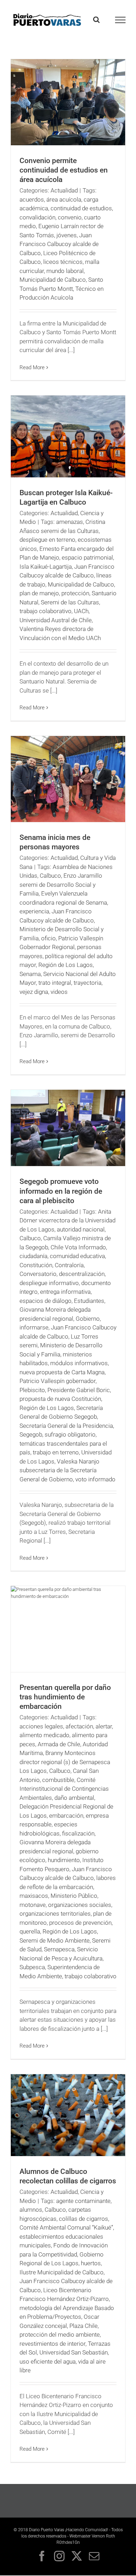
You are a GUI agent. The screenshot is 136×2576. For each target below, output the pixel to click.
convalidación (37, 217)
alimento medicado (44, 1735)
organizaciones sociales (80, 1905)
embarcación (66, 1816)
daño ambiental (74, 1798)
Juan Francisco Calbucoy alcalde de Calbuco (59, 244)
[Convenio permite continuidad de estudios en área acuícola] (68, 102)
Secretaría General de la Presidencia (66, 1426)
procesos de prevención (80, 1923)
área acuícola (64, 199)
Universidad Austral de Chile (56, 620)
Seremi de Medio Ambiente (55, 1940)
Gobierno (88, 1319)
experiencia (34, 911)
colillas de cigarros (84, 2219)
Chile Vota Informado (78, 1247)
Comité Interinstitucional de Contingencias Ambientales (64, 1789)
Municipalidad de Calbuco (53, 280)
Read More (32, 367)
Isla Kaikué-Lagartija (46, 567)
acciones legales (41, 1726)
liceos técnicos (63, 262)
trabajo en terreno (56, 1452)
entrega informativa (65, 1292)
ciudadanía (33, 1256)
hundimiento (64, 1860)
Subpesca (32, 1967)
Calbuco (50, 876)
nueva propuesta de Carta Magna (62, 1372)
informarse (34, 1327)
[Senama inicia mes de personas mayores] (68, 779)
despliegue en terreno (47, 540)
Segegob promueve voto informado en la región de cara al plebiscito (61, 1191)
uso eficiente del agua (48, 2361)
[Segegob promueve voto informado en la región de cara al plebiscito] (68, 1128)
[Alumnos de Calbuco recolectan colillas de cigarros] (68, 2115)
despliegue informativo (49, 1283)
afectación (79, 1726)
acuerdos (32, 199)
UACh (81, 611)
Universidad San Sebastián (74, 2352)
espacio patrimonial (87, 557)
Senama (30, 974)
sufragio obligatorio (70, 1434)
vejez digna (34, 992)
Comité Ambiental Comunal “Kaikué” (66, 2227)
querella (30, 1931)
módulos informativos (79, 1363)
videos (59, 992)
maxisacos (34, 1896)
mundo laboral (65, 271)
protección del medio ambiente (60, 2335)
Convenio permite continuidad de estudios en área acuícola (64, 170)
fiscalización (78, 1833)
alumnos (31, 2210)
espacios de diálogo (46, 1301)
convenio (70, 217)
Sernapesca (59, 1949)
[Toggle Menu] (120, 20)
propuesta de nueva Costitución (60, 1399)
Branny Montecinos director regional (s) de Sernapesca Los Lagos (65, 1762)
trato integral (55, 983)
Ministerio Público (74, 1896)
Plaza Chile (84, 2326)
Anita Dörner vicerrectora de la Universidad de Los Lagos (67, 1220)
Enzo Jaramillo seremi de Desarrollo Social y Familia (61, 885)
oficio (48, 938)
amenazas (70, 522)
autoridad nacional (81, 1229)
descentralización (82, 1274)
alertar (104, 1726)
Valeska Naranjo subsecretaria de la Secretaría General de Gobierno (59, 1470)
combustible (58, 1780)
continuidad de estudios (81, 208)
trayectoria (88, 983)
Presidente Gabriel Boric (79, 1390)
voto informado (95, 1479)
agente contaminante (83, 2201)
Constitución (36, 1265)
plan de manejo (39, 593)
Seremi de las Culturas (70, 602)
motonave (33, 1905)
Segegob (31, 1434)
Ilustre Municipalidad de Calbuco (62, 2272)
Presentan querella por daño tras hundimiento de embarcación (65, 1697)
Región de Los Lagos (66, 965)
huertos (91, 2263)
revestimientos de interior (52, 2344)
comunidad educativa (77, 1256)
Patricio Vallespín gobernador (58, 1381)
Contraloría (69, 1265)
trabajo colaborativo (46, 611)
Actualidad (64, 190)
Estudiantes (89, 1301)
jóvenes (67, 235)
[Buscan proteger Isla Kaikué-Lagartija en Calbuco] (68, 436)
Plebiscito (32, 1390)
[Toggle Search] (96, 20)
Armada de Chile (59, 1744)
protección (75, 593)
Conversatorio (38, 1274)
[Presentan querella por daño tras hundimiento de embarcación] (68, 1629)
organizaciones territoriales (55, 1914)
